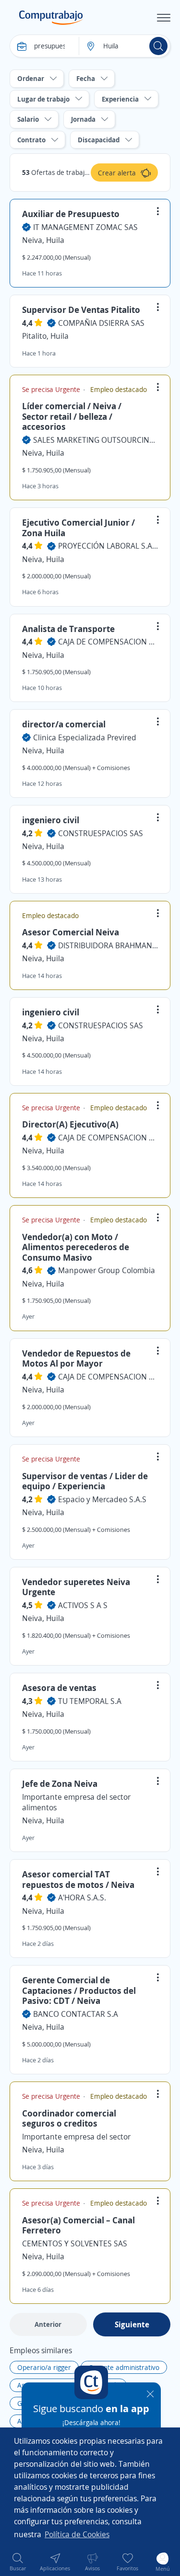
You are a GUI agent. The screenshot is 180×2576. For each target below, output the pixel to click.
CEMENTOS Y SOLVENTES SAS (75, 2243)
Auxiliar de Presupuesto (71, 214)
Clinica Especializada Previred (85, 737)
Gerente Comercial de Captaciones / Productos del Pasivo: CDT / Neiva (79, 1990)
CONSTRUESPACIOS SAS (101, 833)
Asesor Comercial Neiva (71, 932)
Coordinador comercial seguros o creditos (69, 2118)
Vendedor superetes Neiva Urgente (76, 1587)
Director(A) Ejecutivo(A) (70, 1124)
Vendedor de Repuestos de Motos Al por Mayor (76, 1358)
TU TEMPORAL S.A (90, 1701)
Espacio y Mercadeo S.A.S (102, 1499)
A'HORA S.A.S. (82, 1897)
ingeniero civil (51, 820)
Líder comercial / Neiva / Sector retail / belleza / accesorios (72, 416)
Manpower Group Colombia (107, 1270)
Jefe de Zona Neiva (60, 1783)
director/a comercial (64, 724)
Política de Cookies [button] (77, 2534)
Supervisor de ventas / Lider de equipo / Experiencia (85, 1481)
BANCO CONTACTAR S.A (76, 2014)
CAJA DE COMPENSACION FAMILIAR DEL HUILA (108, 642)
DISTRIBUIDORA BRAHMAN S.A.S (108, 945)
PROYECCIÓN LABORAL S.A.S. (108, 546)
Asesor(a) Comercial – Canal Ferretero (78, 2225)
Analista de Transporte (68, 629)
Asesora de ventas (59, 1688)
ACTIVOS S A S (83, 1605)
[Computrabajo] (51, 18)
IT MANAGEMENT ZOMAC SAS (85, 227)
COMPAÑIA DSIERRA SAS (101, 323)
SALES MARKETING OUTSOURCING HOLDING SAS (96, 440)
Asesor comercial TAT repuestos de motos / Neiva (78, 1879)
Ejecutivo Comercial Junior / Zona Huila (78, 528)
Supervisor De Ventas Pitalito (81, 310)
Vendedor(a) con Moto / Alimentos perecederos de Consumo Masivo (76, 1247)
